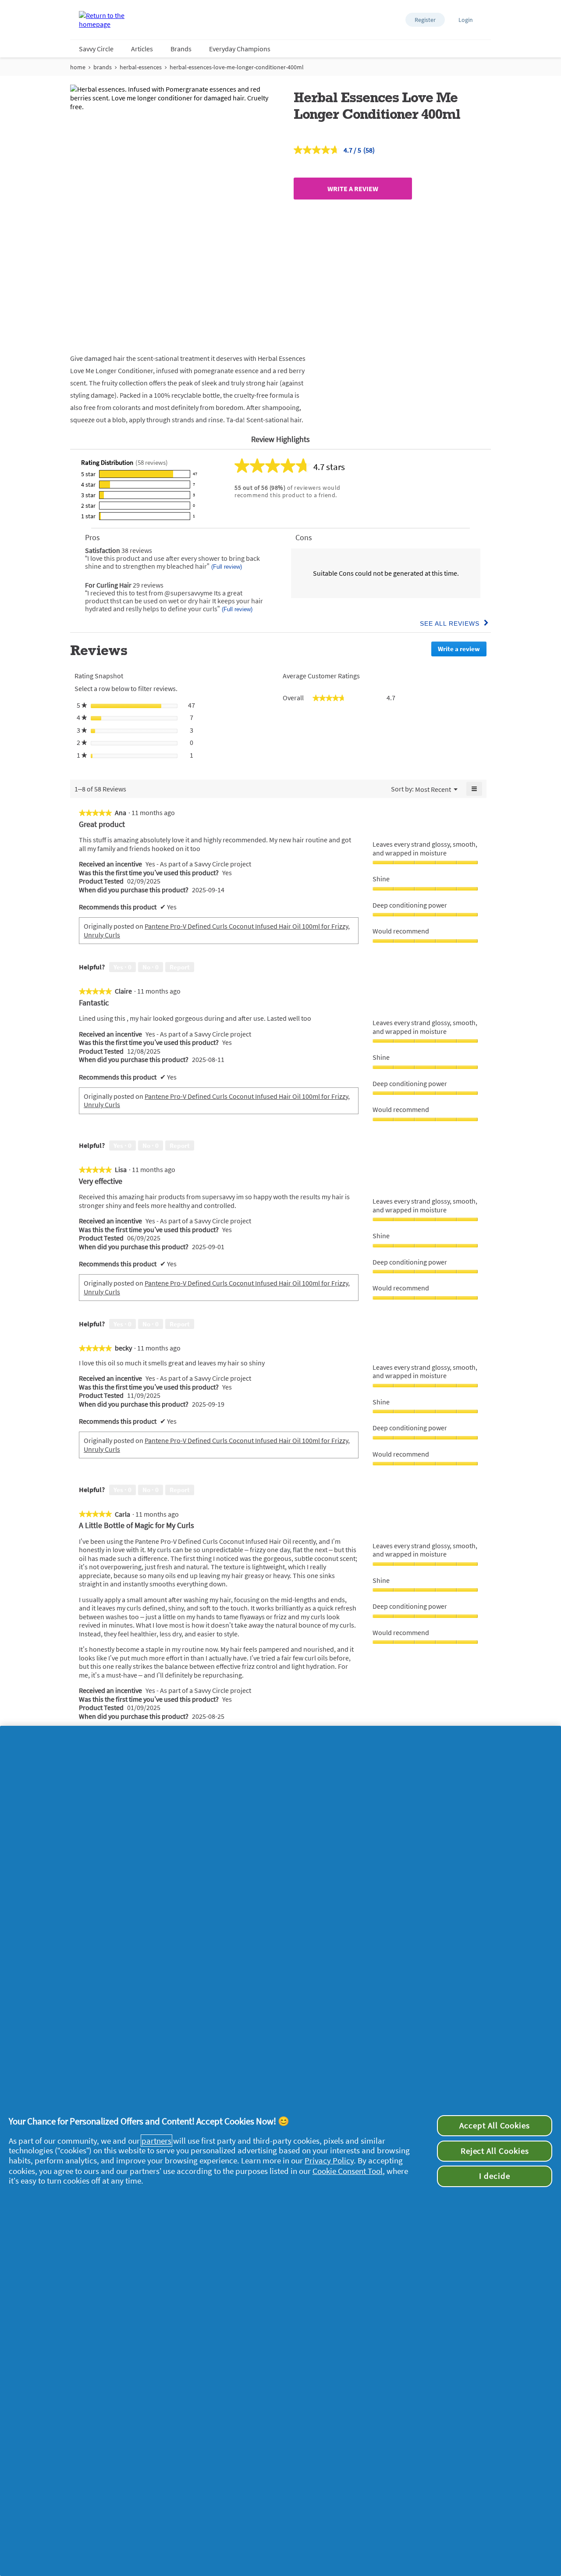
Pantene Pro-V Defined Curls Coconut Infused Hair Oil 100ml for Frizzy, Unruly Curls (217, 930)
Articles (142, 49)
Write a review (353, 189)
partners (156, 2141)
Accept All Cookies (495, 2125)
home (78, 67)
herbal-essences (141, 67)
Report (180, 967)
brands (103, 67)
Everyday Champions (240, 49)
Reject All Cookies (495, 2151)
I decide (495, 2176)
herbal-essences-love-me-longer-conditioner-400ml (237, 67)
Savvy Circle (96, 49)
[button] (425, 20)
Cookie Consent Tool (348, 2171)
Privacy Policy (329, 2160)
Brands (181, 49)
